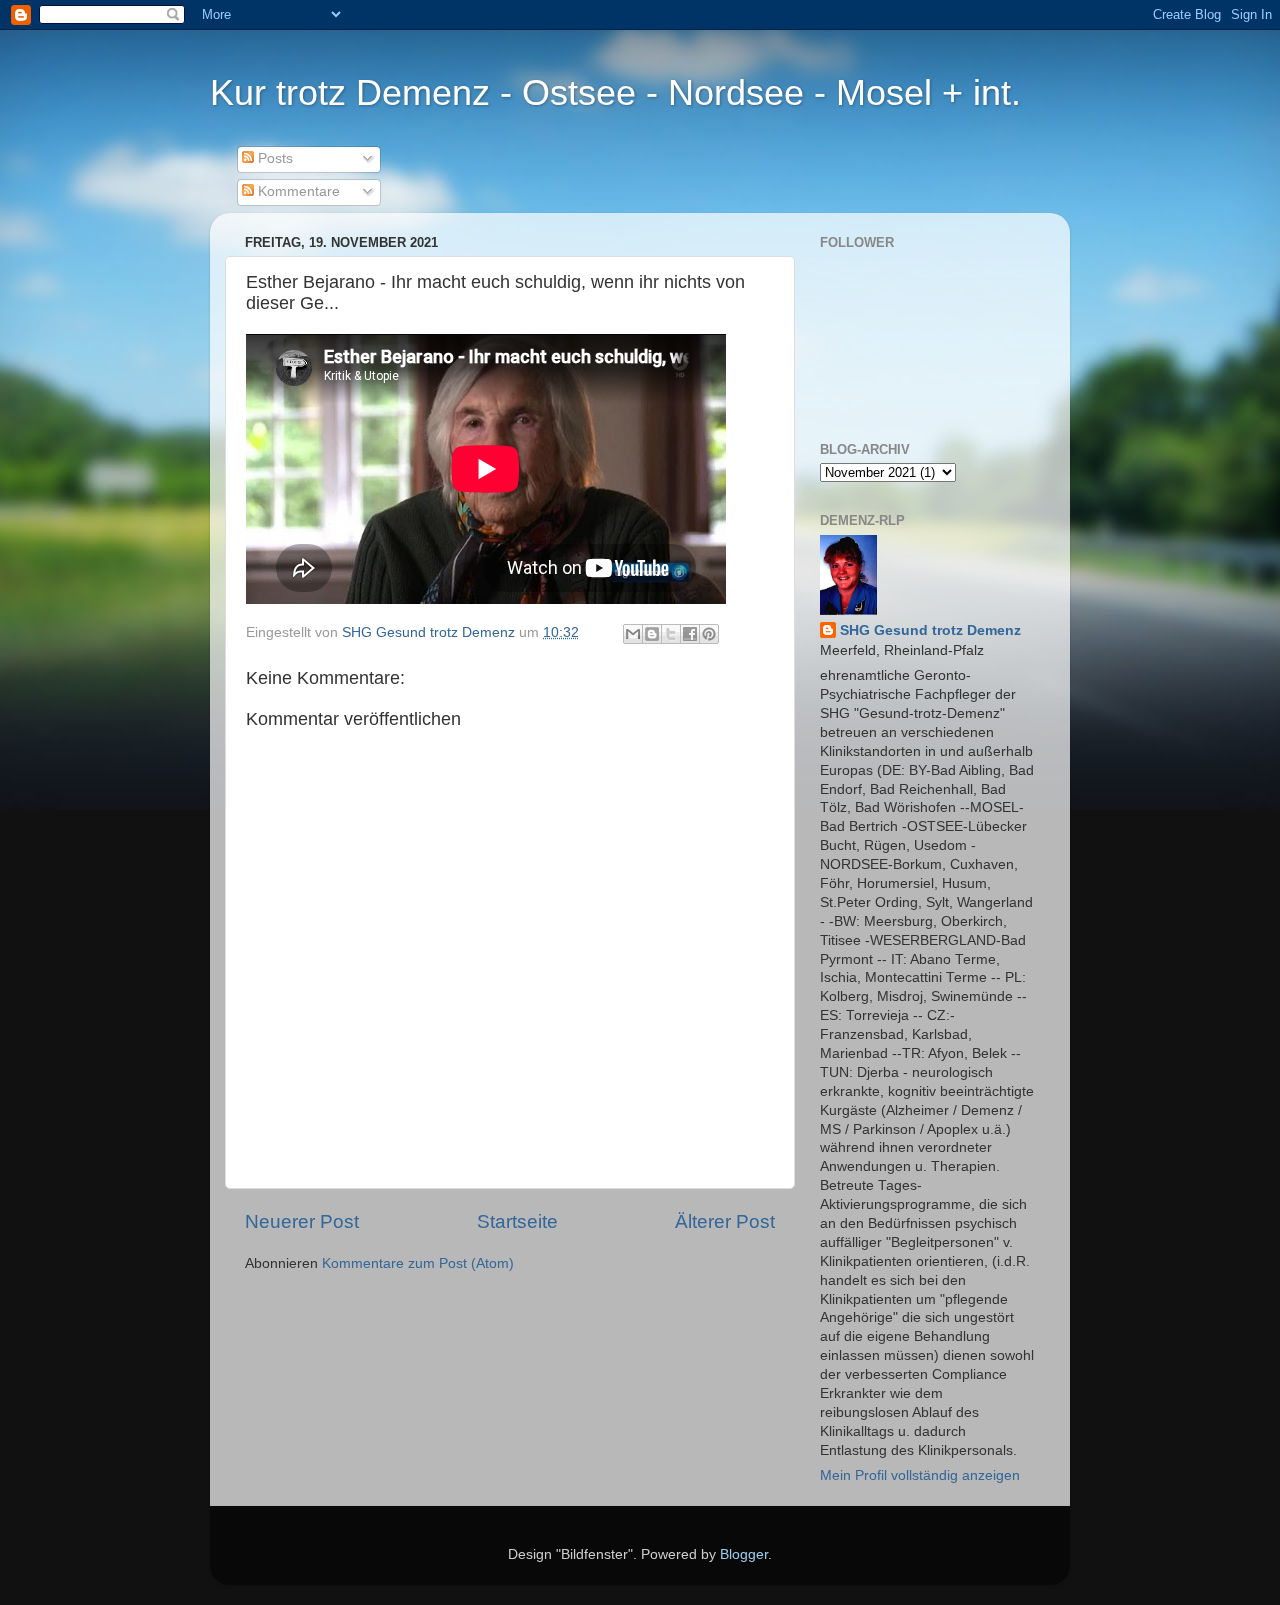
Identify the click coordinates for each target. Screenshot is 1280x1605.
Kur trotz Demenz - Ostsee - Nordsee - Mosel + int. (615, 92)
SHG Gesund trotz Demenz (930, 630)
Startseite (517, 1221)
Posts (273, 158)
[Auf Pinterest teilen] (709, 634)
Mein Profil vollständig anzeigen (920, 1475)
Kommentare (297, 191)
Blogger (744, 1554)
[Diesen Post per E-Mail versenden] (633, 634)
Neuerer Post (302, 1221)
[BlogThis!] (652, 634)
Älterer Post (725, 1221)
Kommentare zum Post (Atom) (418, 1263)
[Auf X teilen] (671, 634)
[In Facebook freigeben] (690, 634)
